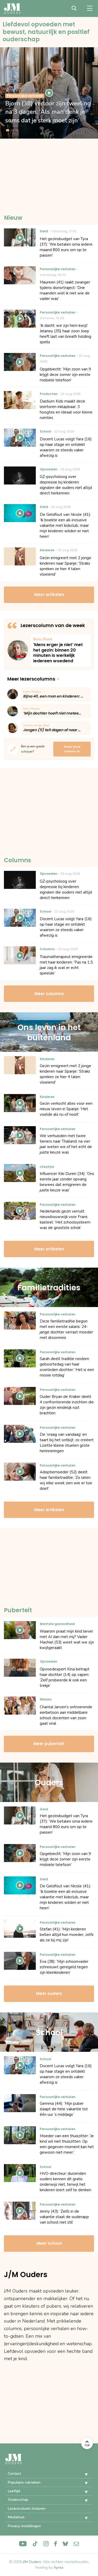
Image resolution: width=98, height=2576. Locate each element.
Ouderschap (18, 2500)
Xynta (58, 2568)
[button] (82, 2474)
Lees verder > (61, 650)
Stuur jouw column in (72, 749)
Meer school (49, 2243)
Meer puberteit (49, 1744)
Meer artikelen (49, 595)
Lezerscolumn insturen (27, 2509)
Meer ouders (49, 1993)
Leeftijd (14, 2491)
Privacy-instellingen (24, 2526)
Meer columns (49, 994)
